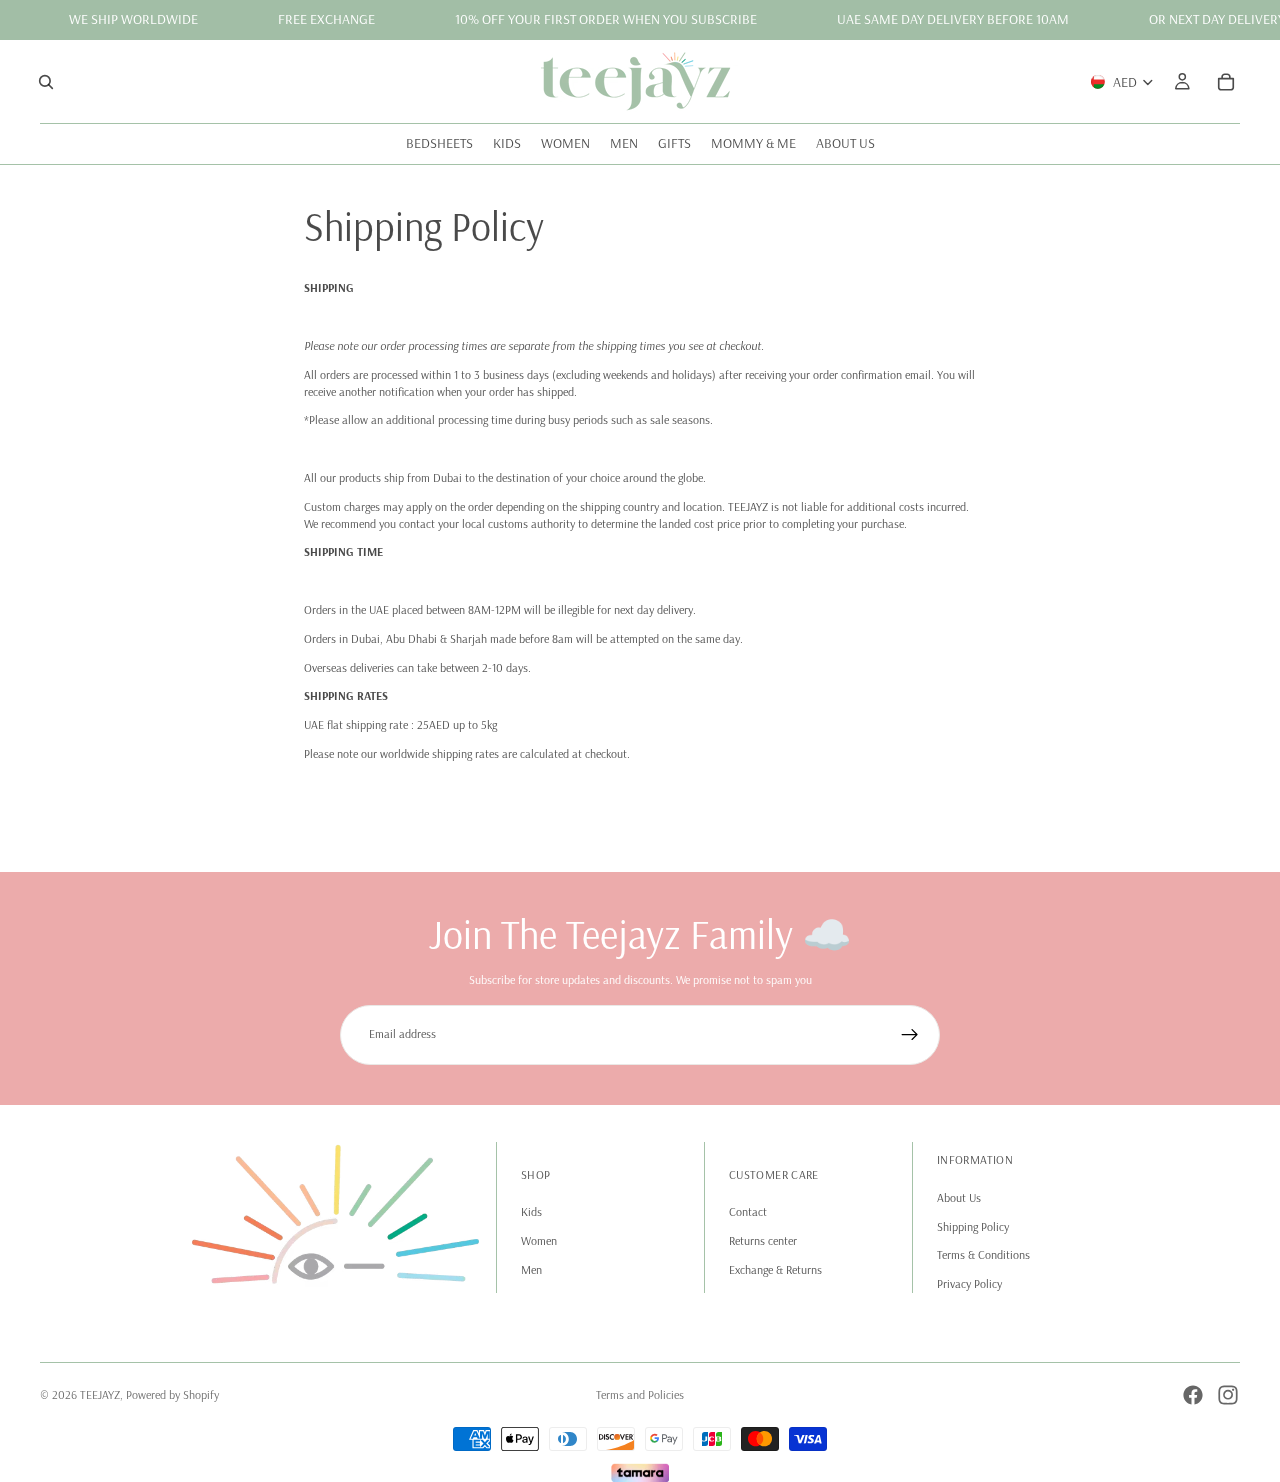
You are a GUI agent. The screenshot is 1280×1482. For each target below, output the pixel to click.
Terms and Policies (640, 1394)
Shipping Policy (973, 1225)
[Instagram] (1228, 1395)
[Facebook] (1193, 1395)
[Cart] (1226, 81)
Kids (531, 1211)
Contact (748, 1211)
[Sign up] (910, 1035)
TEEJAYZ (100, 1394)
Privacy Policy (969, 1283)
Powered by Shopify (172, 1394)
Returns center (763, 1240)
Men (531, 1268)
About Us (959, 1197)
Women (539, 1240)
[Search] (46, 81)
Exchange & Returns (775, 1268)
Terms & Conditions (983, 1254)
